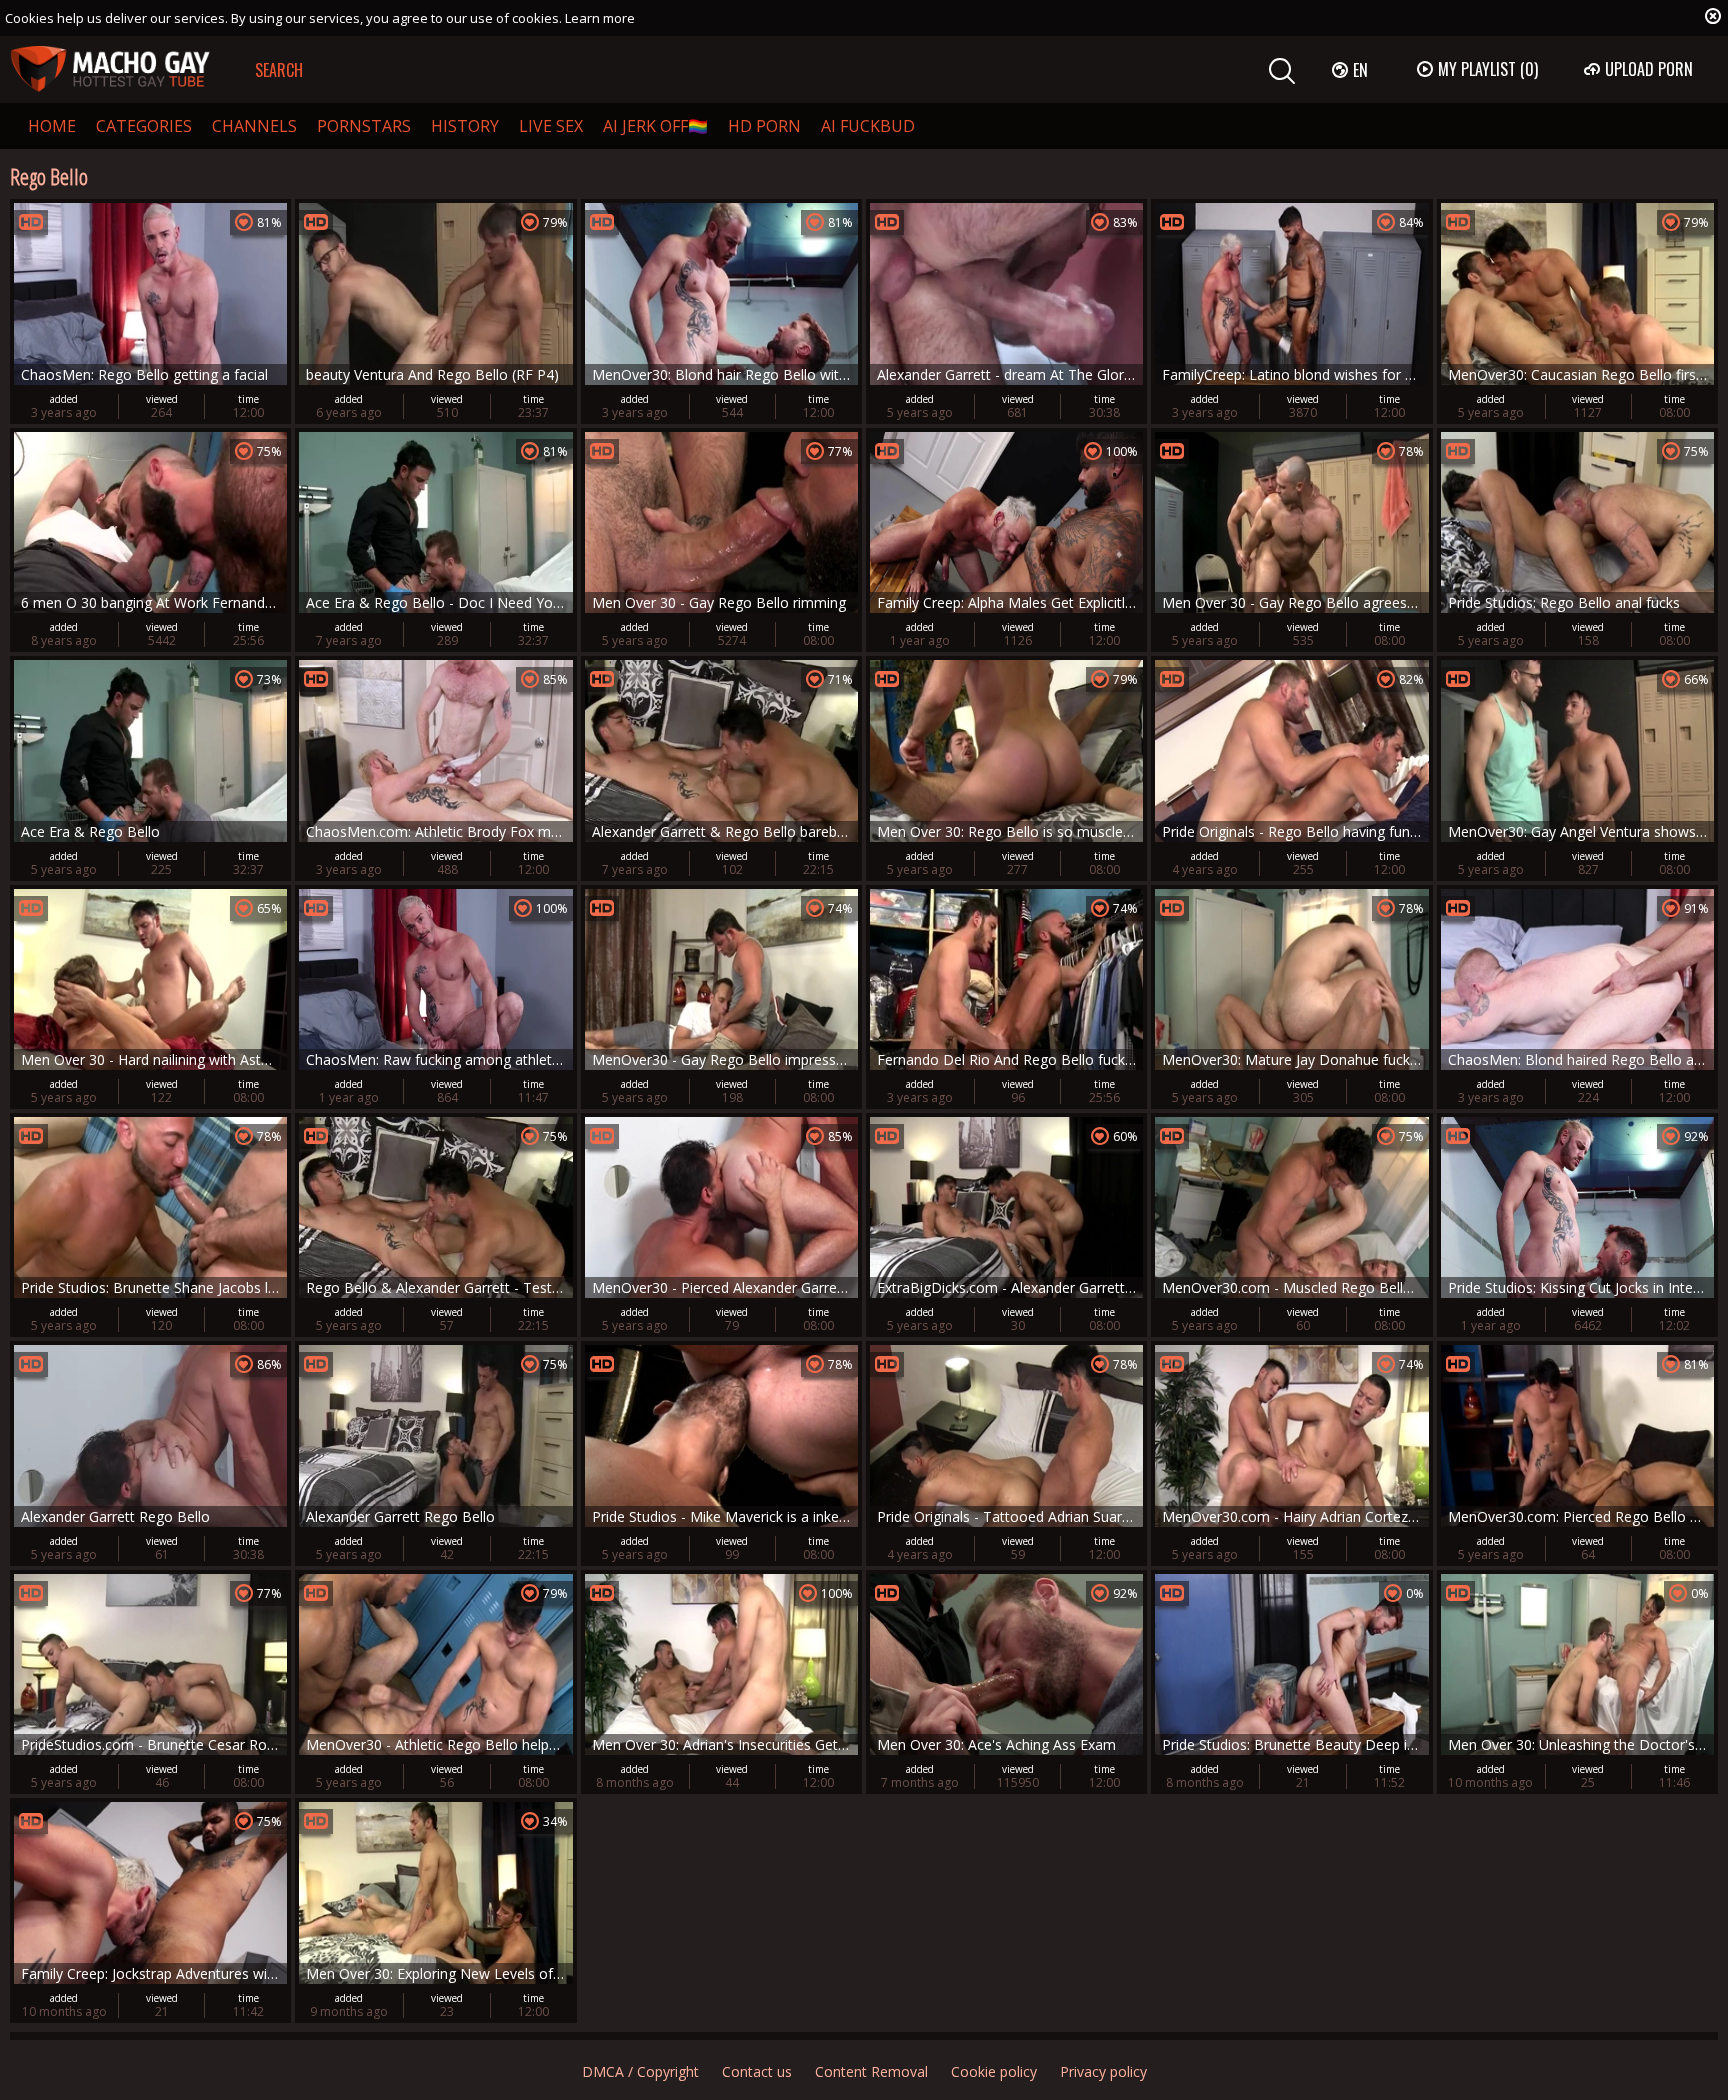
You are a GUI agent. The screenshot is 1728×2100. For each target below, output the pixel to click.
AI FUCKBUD (868, 126)
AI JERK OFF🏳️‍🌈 (655, 126)
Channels (254, 126)
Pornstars (364, 126)
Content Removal (871, 2071)
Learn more (600, 18)
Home (52, 126)
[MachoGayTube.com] (110, 69)
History (465, 126)
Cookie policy (994, 2071)
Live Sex (551, 126)
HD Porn (764, 126)
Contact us (757, 2071)
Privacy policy (1103, 2071)
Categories (144, 126)
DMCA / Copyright (640, 2071)
